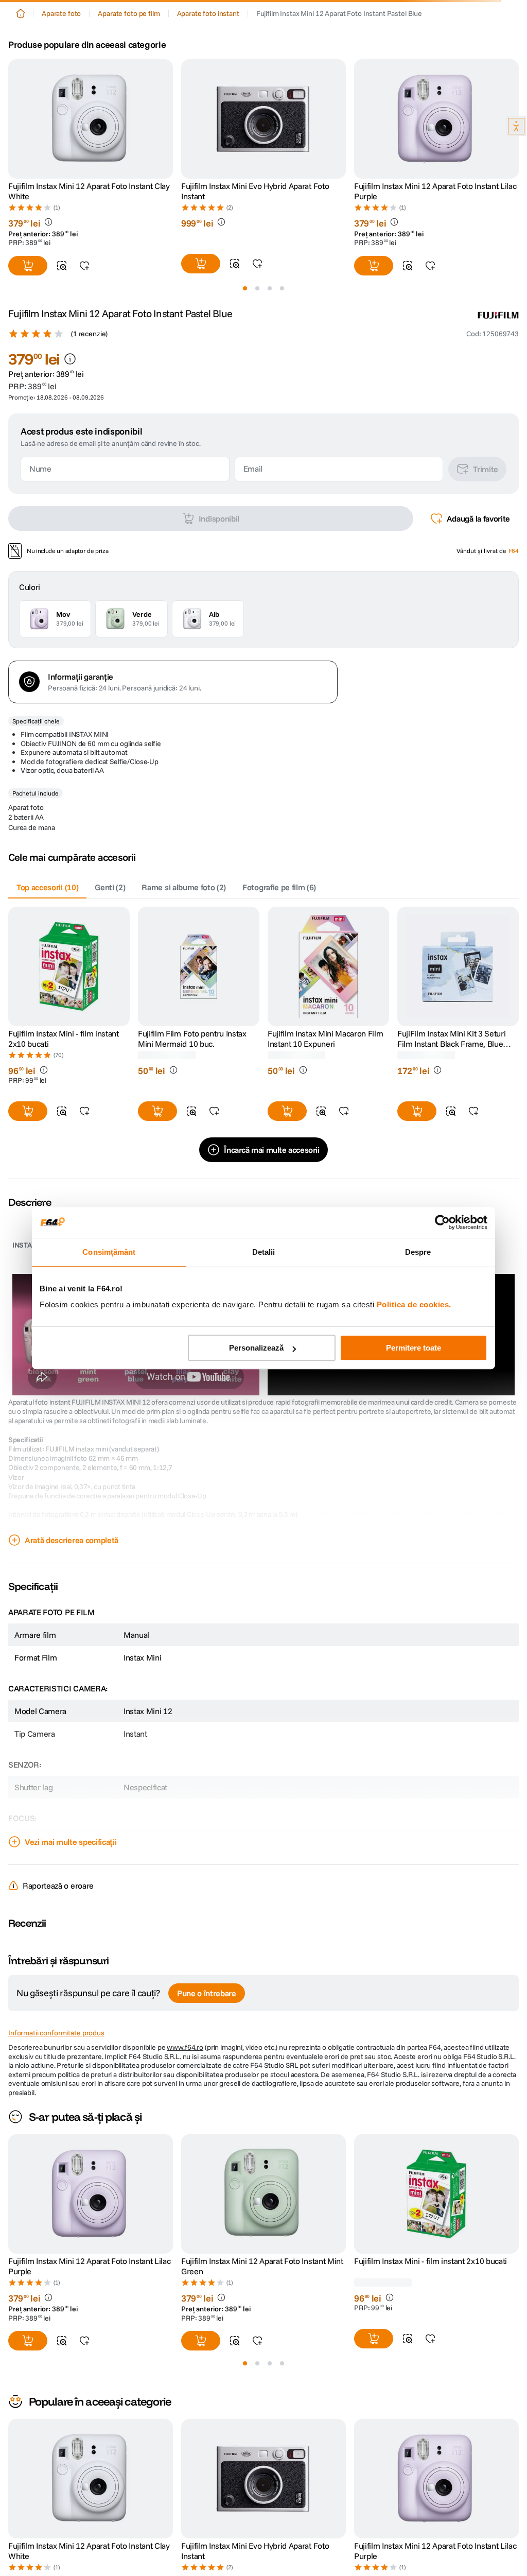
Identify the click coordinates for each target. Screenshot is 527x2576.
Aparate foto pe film (129, 99)
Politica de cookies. (414, 1304)
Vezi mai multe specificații (71, 1998)
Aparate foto (61, 99)
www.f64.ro (185, 2204)
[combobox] (263, 67)
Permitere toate (414, 1348)
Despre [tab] (418, 1252)
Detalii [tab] (264, 1252)
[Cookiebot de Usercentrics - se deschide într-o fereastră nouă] (442, 1222)
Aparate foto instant (208, 99)
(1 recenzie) (89, 490)
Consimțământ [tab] (109, 1252)
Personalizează (256, 1348)
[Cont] (48, 36)
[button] (17, 36)
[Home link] (21, 99)
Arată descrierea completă (72, 1697)
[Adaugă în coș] (28, 1268)
